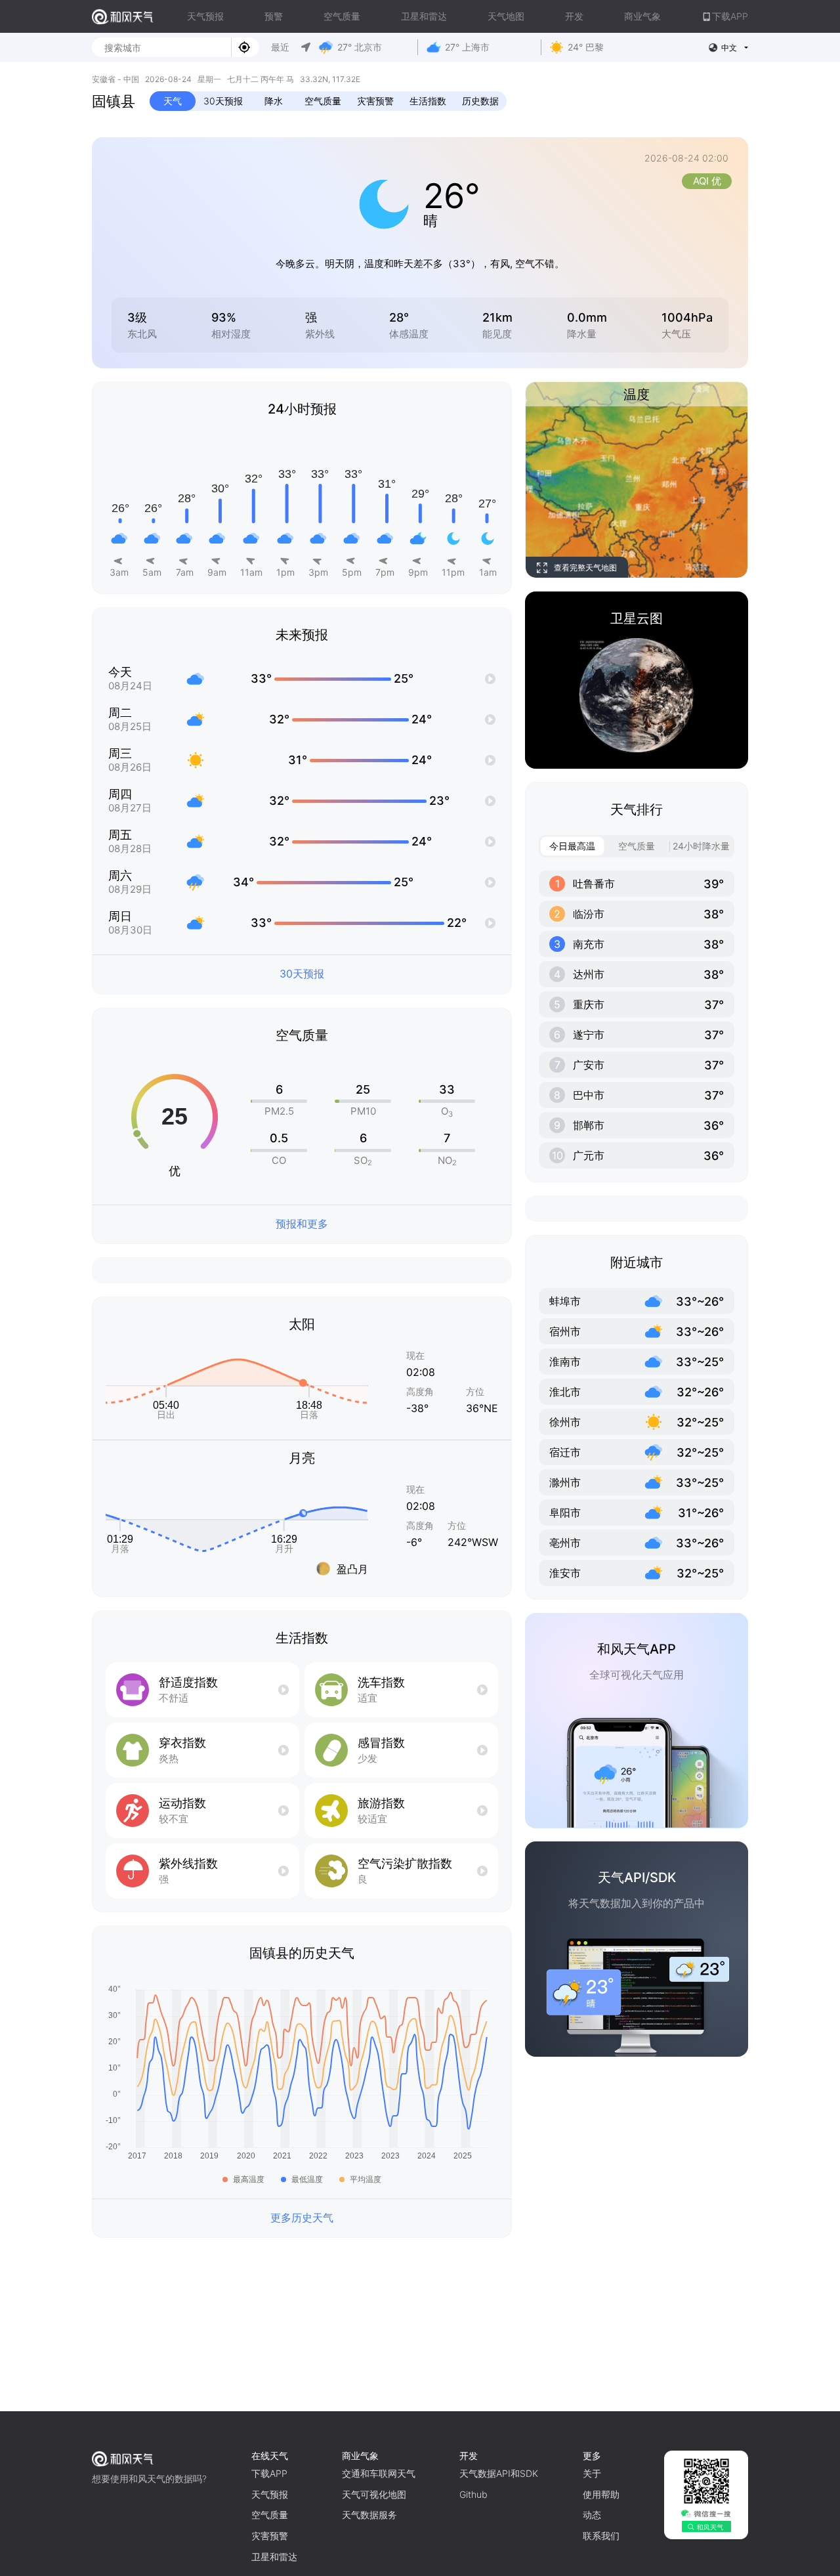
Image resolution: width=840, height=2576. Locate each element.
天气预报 (205, 16)
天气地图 (506, 16)
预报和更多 (302, 1224)
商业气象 (642, 16)
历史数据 (480, 101)
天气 (173, 101)
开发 (574, 16)
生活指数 (428, 101)
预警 (274, 16)
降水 (274, 101)
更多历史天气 (302, 2218)
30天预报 (223, 101)
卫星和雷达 (424, 16)
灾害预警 (375, 101)
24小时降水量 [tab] (701, 846)
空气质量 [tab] (637, 846)
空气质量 (342, 16)
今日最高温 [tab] (572, 846)
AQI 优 (707, 181)
